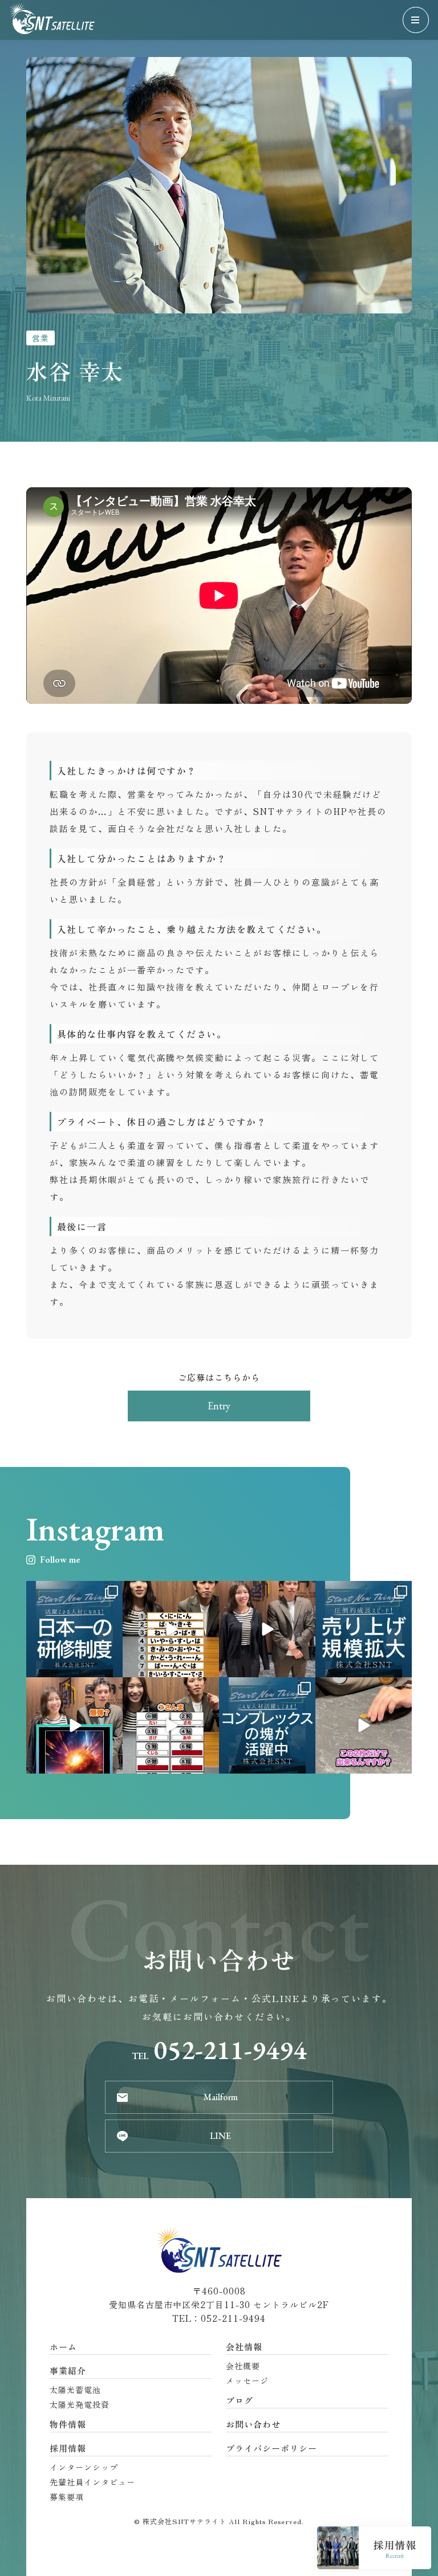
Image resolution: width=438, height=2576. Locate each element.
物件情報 (68, 2424)
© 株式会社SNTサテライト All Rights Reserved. (219, 2521)
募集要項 (67, 2497)
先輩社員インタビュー (92, 2482)
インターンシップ (84, 2467)
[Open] (74, 1629)
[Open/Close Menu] (416, 20)
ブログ (240, 2400)
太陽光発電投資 (80, 2404)
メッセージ (247, 2381)
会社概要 (243, 2366)
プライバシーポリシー (271, 2448)
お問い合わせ (253, 2424)
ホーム (63, 2347)
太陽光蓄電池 (75, 2390)
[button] (219, 1406)
